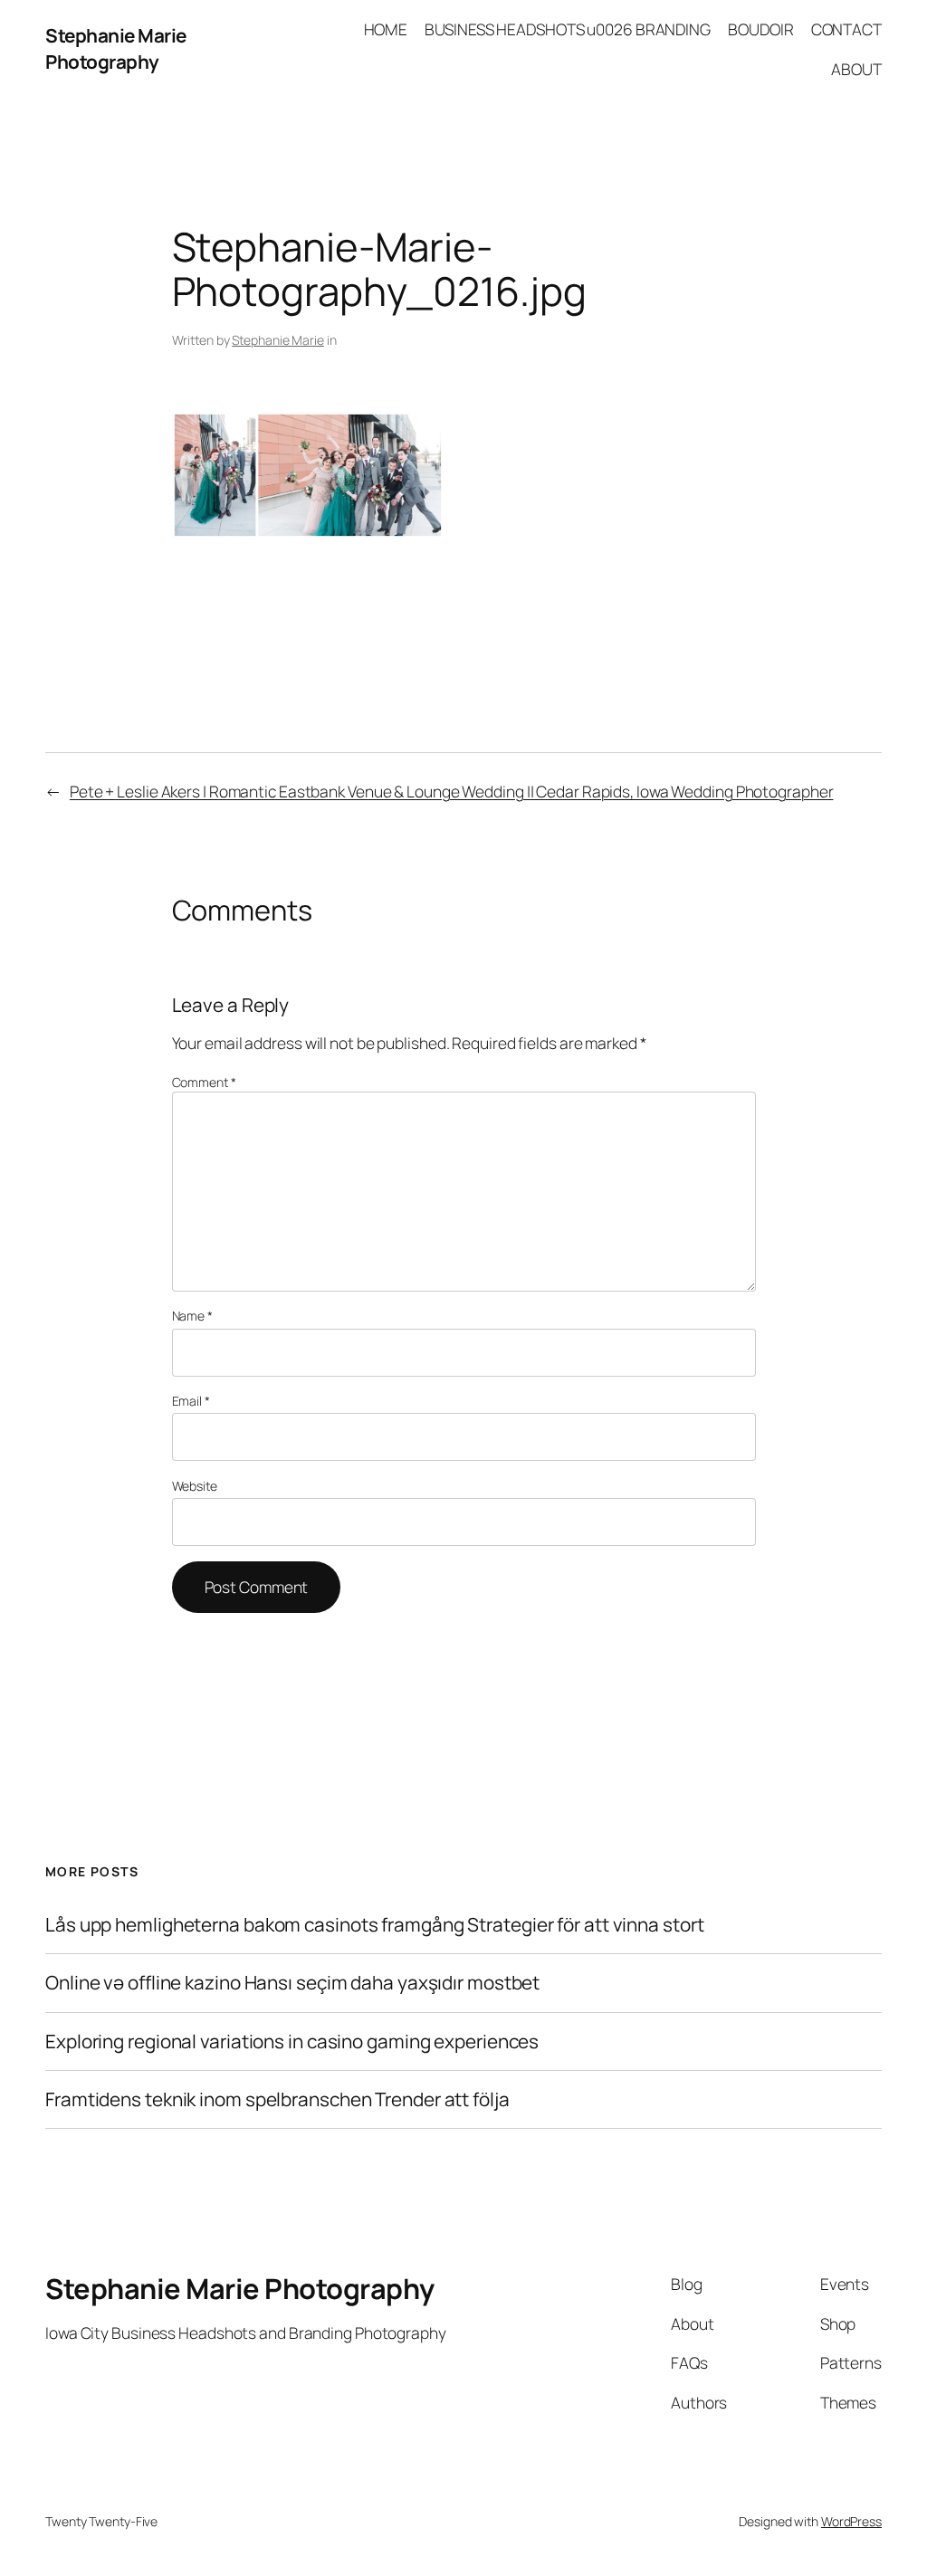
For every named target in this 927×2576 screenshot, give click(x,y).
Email (191, 1401)
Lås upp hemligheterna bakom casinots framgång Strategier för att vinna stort (374, 1925)
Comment (204, 1082)
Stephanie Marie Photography (116, 48)
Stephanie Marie (278, 340)
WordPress (851, 2521)
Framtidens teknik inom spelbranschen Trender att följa (277, 2099)
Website (195, 1486)
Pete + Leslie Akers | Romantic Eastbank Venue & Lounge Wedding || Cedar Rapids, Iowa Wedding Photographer (452, 791)
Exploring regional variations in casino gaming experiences (292, 2042)
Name (192, 1316)
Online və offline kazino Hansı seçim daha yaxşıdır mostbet (292, 1983)
